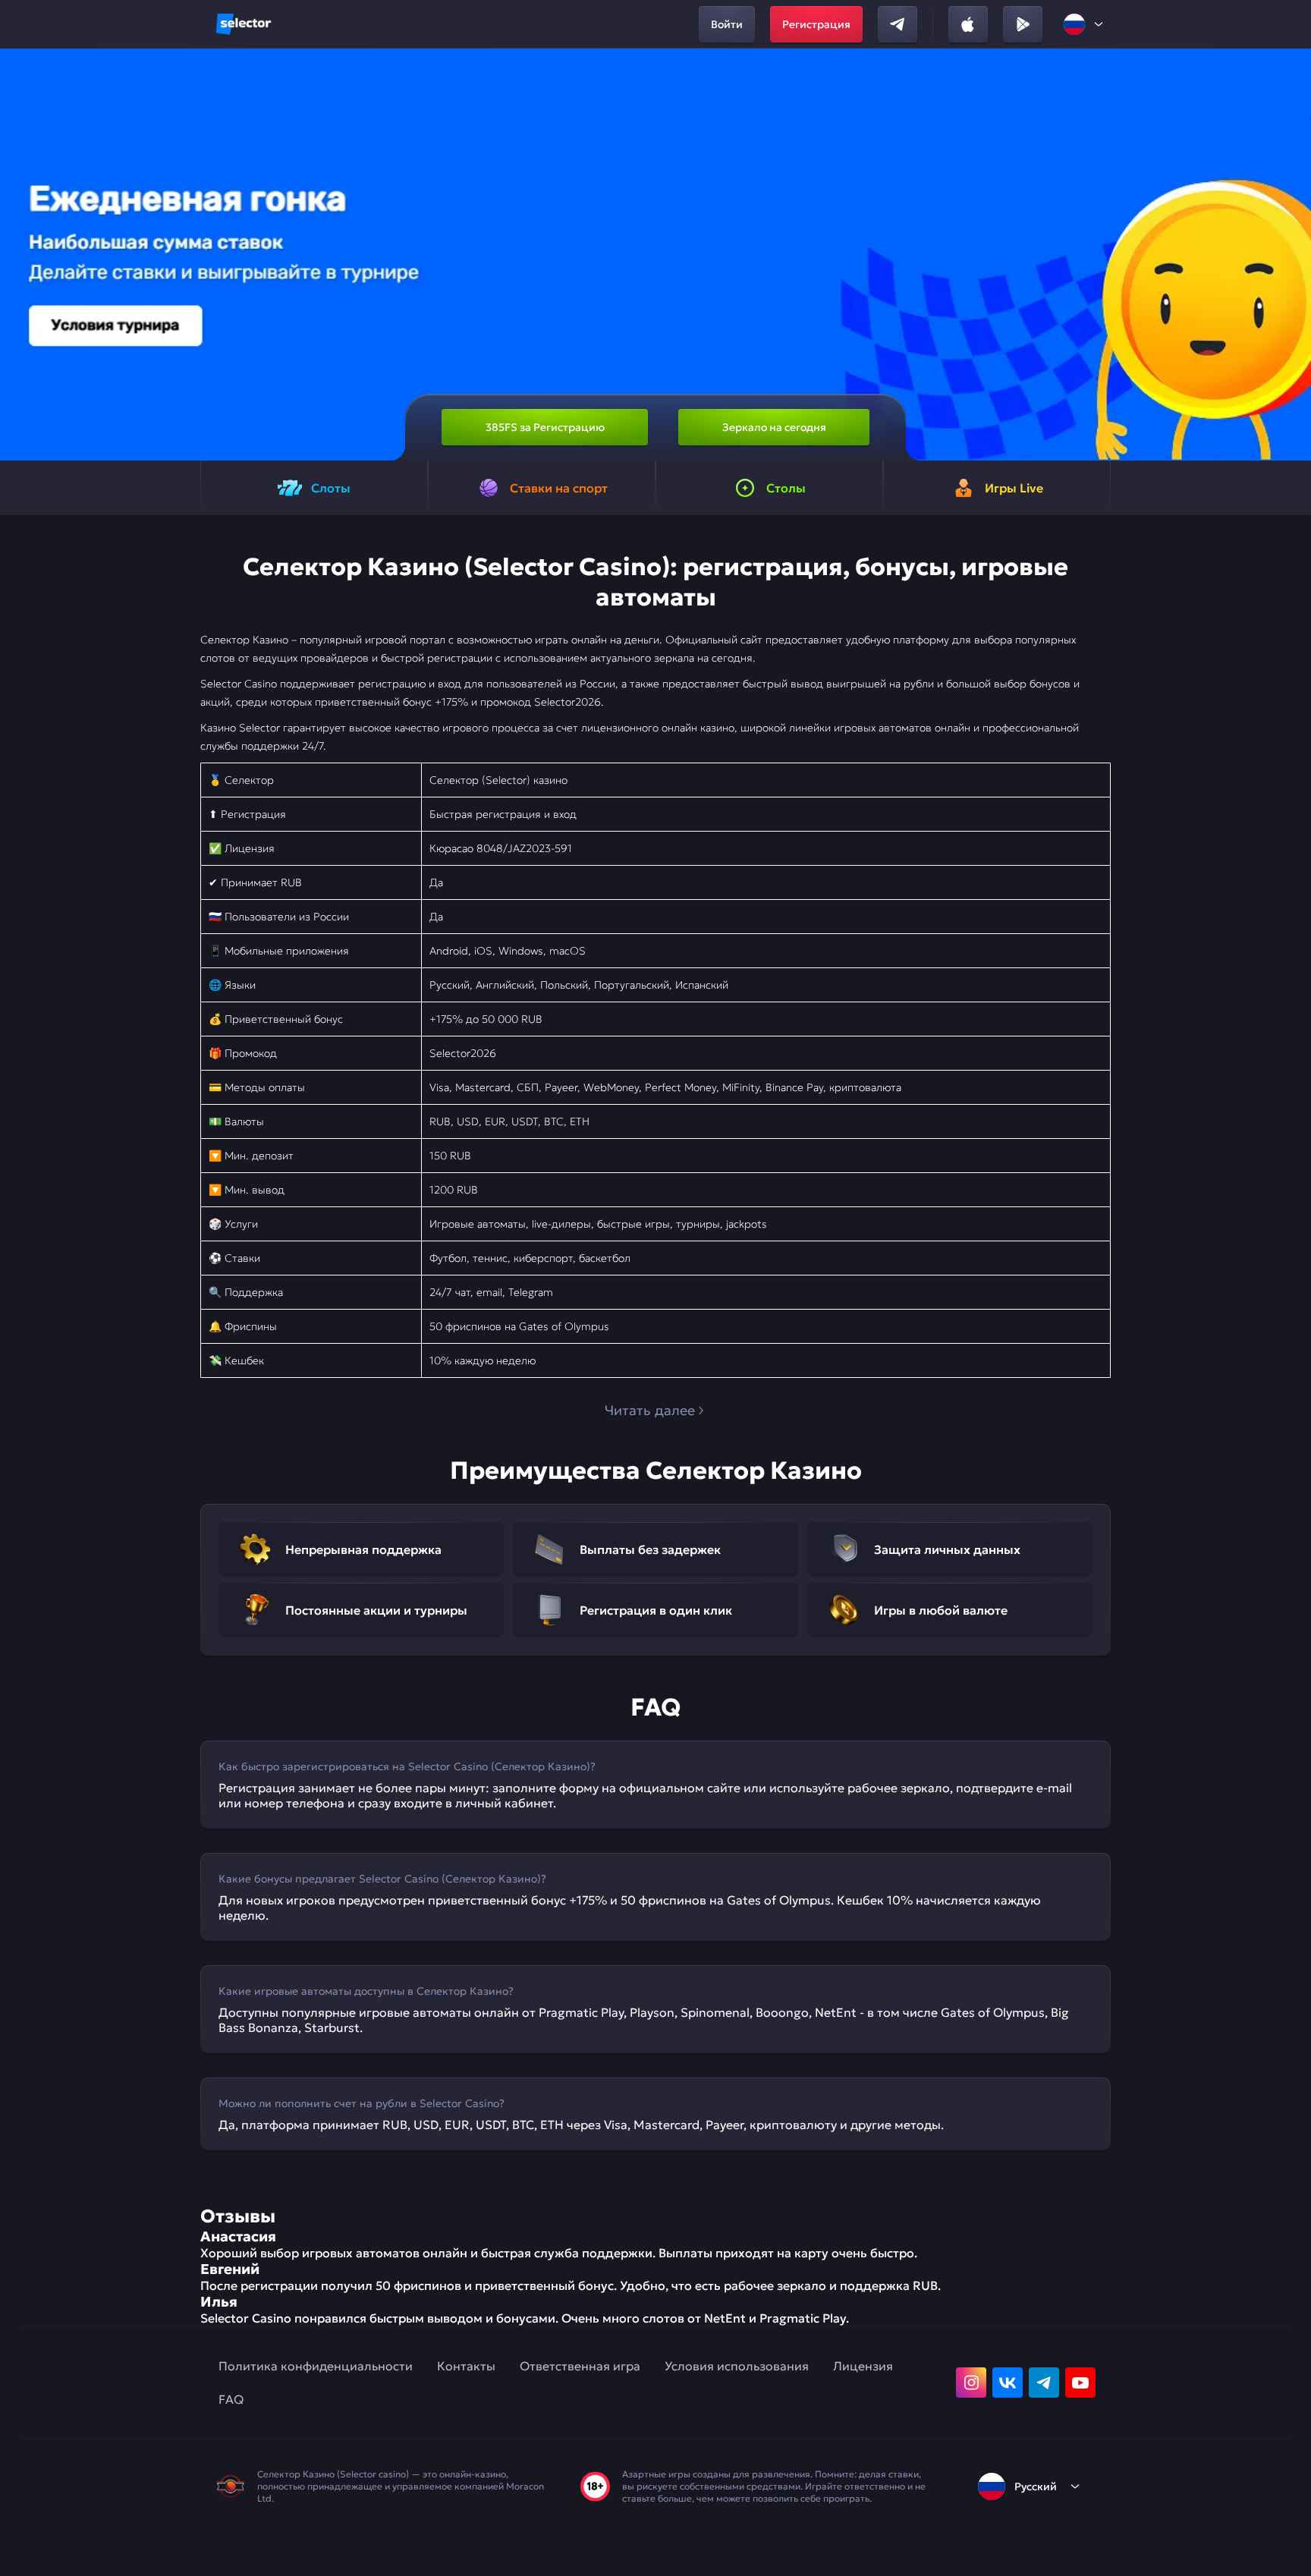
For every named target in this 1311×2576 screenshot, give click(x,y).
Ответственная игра (580, 2366)
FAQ (231, 2399)
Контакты (466, 2366)
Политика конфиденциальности (316, 2366)
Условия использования (737, 2366)
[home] (244, 24)
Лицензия (863, 2366)
